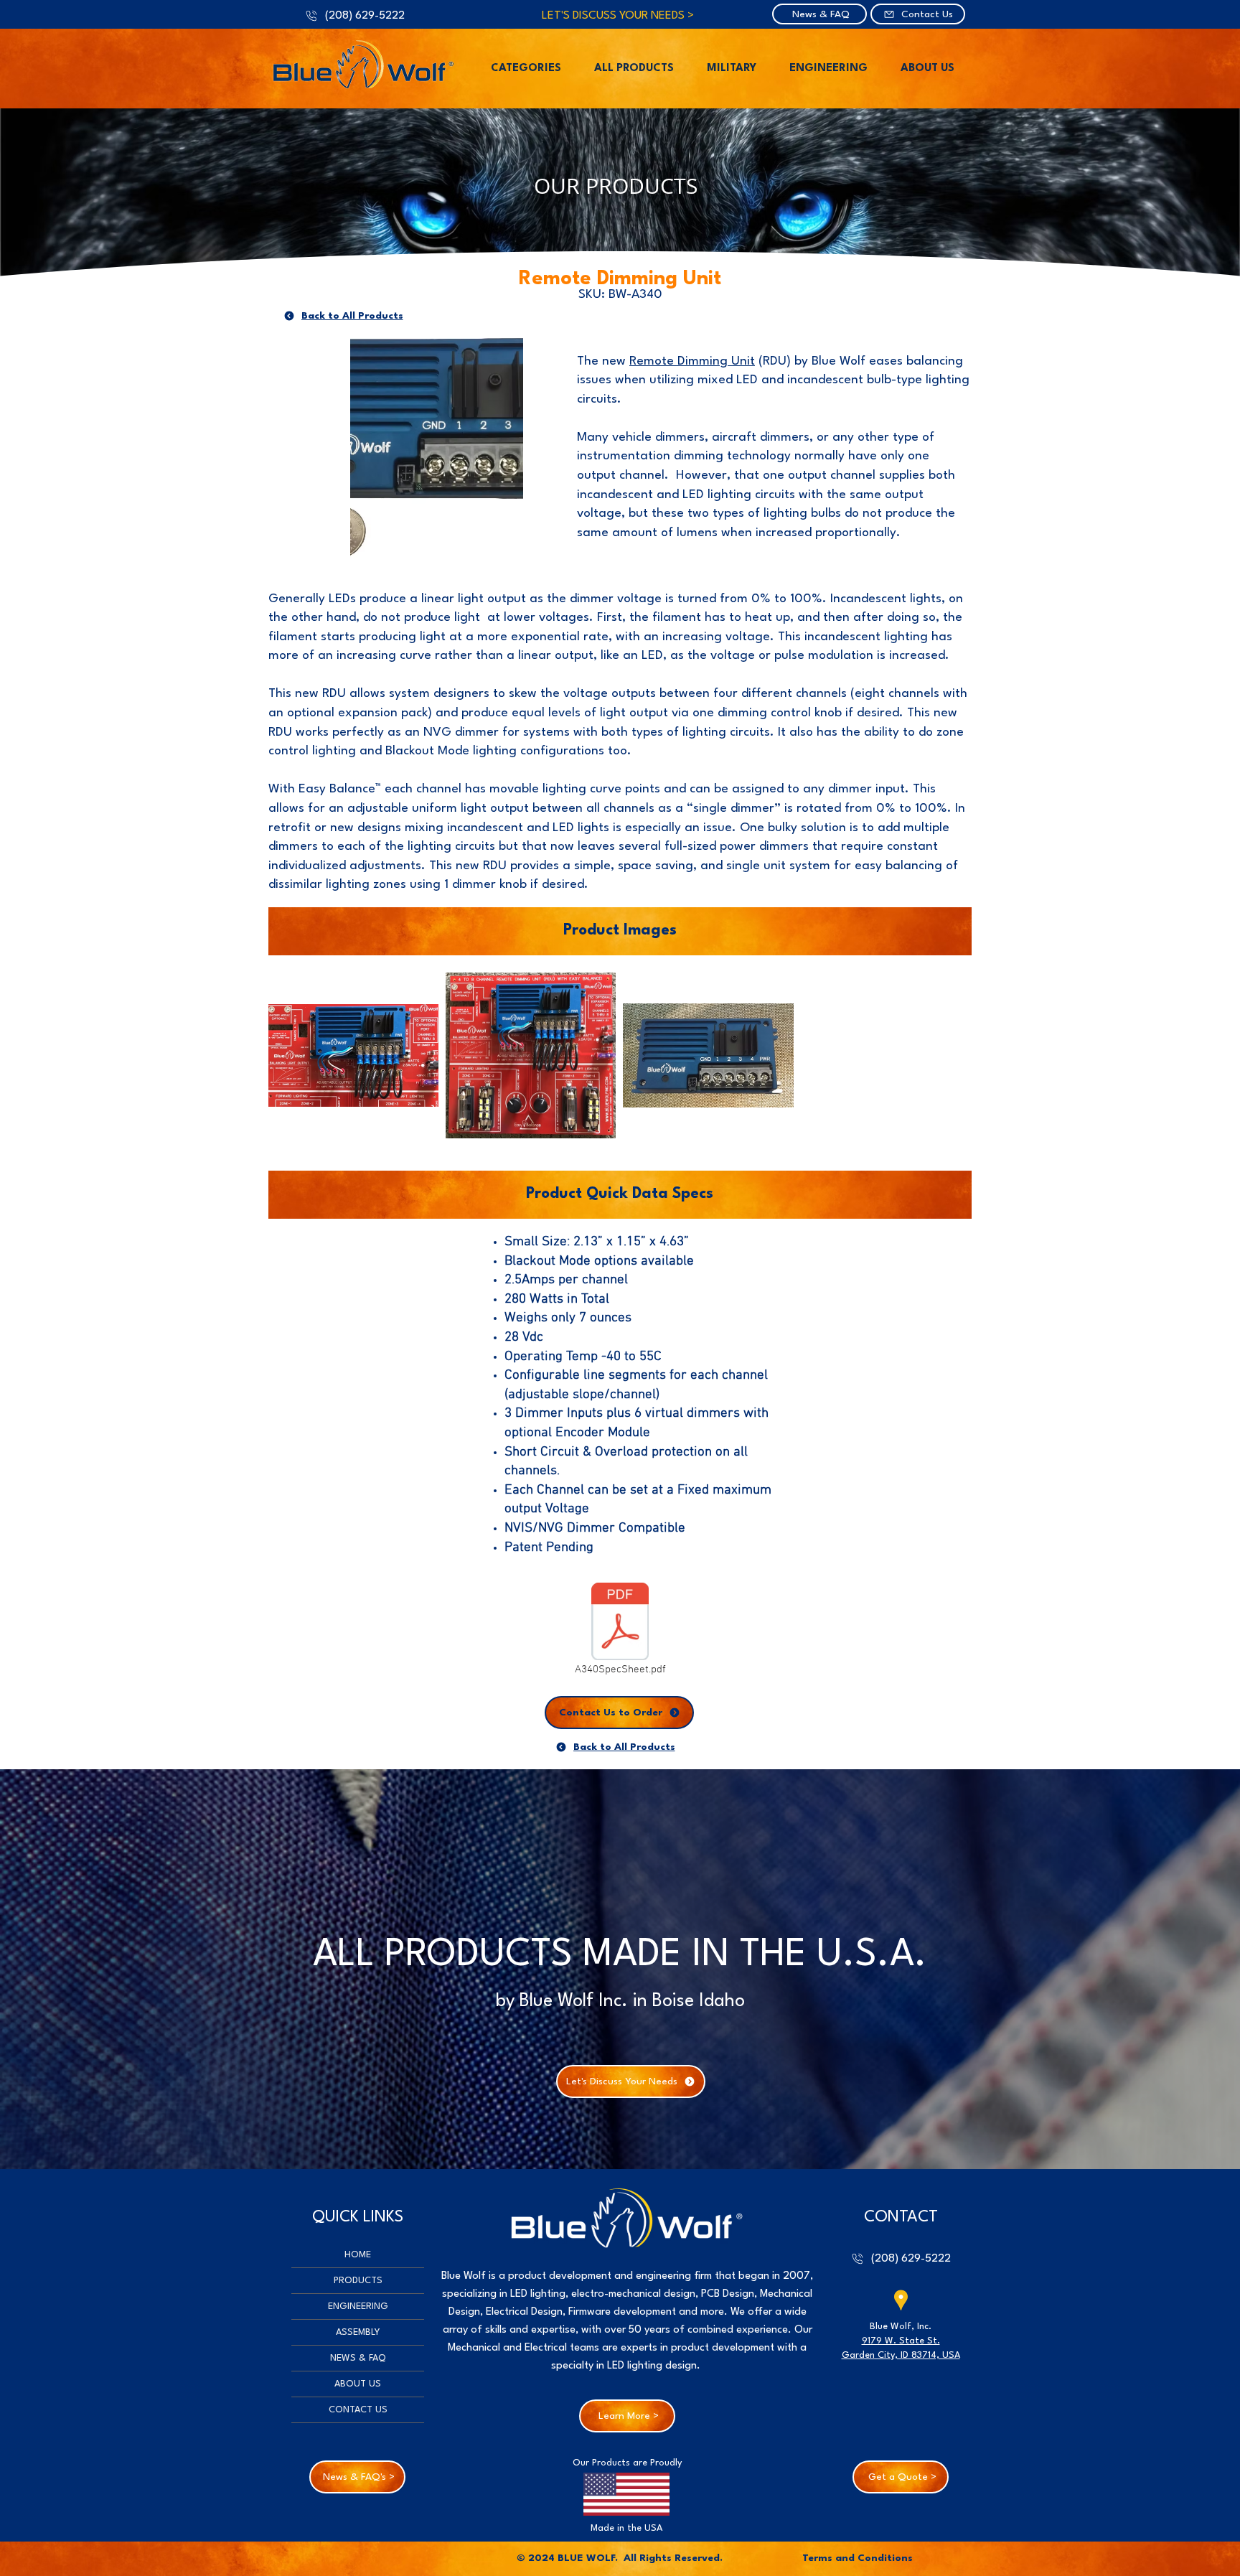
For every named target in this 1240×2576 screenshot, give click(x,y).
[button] (526, 69)
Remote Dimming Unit (692, 361)
